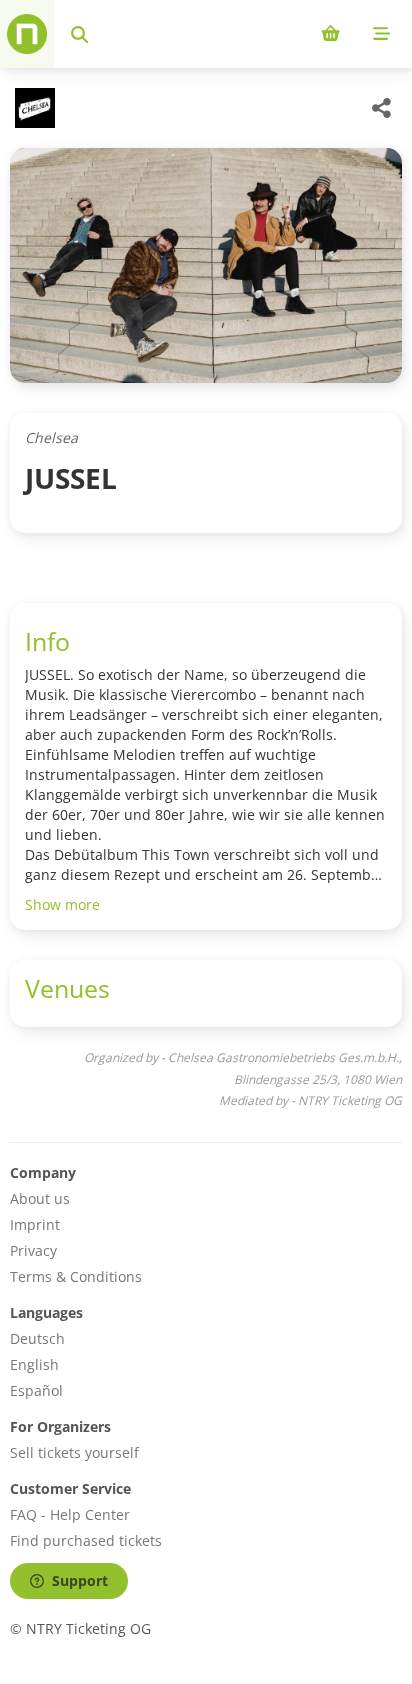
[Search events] (79, 34)
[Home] (27, 34)
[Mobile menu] (381, 34)
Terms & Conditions (76, 1276)
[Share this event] (382, 108)
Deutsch (37, 1338)
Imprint (35, 1224)
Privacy (33, 1250)
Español (36, 1390)
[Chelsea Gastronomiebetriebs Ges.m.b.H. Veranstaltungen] (32, 108)
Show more (62, 904)
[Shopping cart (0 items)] (330, 34)
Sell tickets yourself (74, 1452)
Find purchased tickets (86, 1540)
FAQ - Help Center (70, 1514)
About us (40, 1198)
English (34, 1364)
